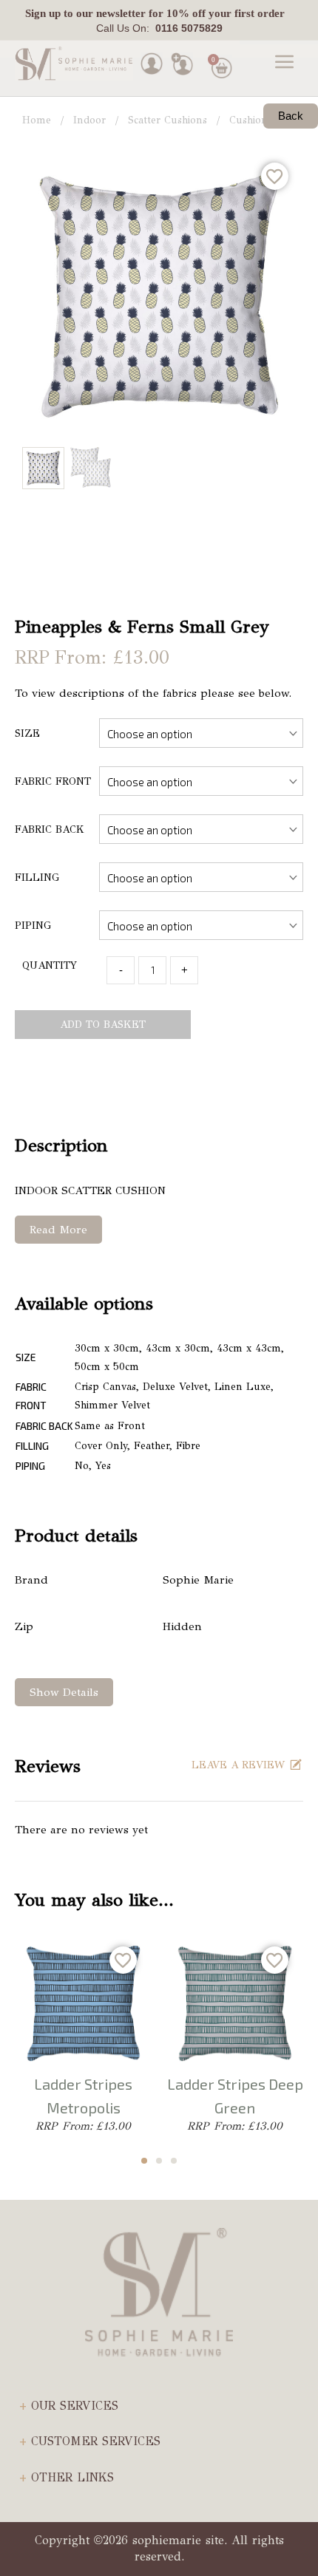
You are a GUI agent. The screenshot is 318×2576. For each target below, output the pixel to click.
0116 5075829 (186, 28)
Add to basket (103, 1025)
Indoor (89, 120)
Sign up (43, 13)
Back (291, 116)
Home (37, 120)
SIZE (27, 733)
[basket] (220, 51)
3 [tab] (174, 2161)
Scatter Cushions (168, 120)
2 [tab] (159, 2161)
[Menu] (285, 64)
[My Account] (152, 62)
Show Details (64, 1692)
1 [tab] (144, 2161)
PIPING (33, 926)
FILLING (37, 878)
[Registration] (182, 62)
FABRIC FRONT (53, 781)
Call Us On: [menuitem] (159, 28)
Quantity (50, 965)
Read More (58, 1230)
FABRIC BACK (50, 829)
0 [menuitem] (213, 59)
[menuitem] (155, 14)
